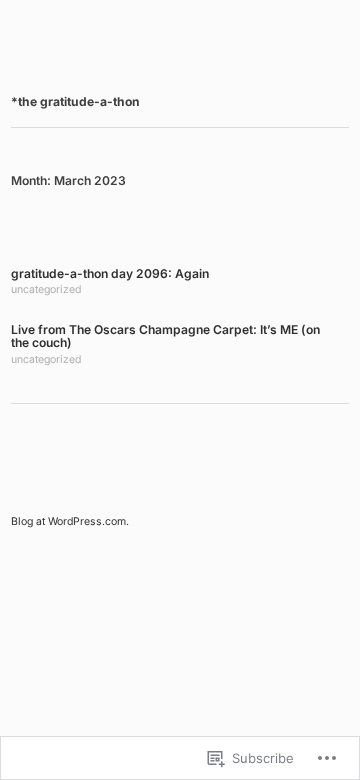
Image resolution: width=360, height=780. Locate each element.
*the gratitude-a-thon (75, 101)
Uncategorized (46, 289)
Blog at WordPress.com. (70, 521)
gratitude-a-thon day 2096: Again (110, 273)
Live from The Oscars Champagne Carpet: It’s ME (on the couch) (165, 336)
